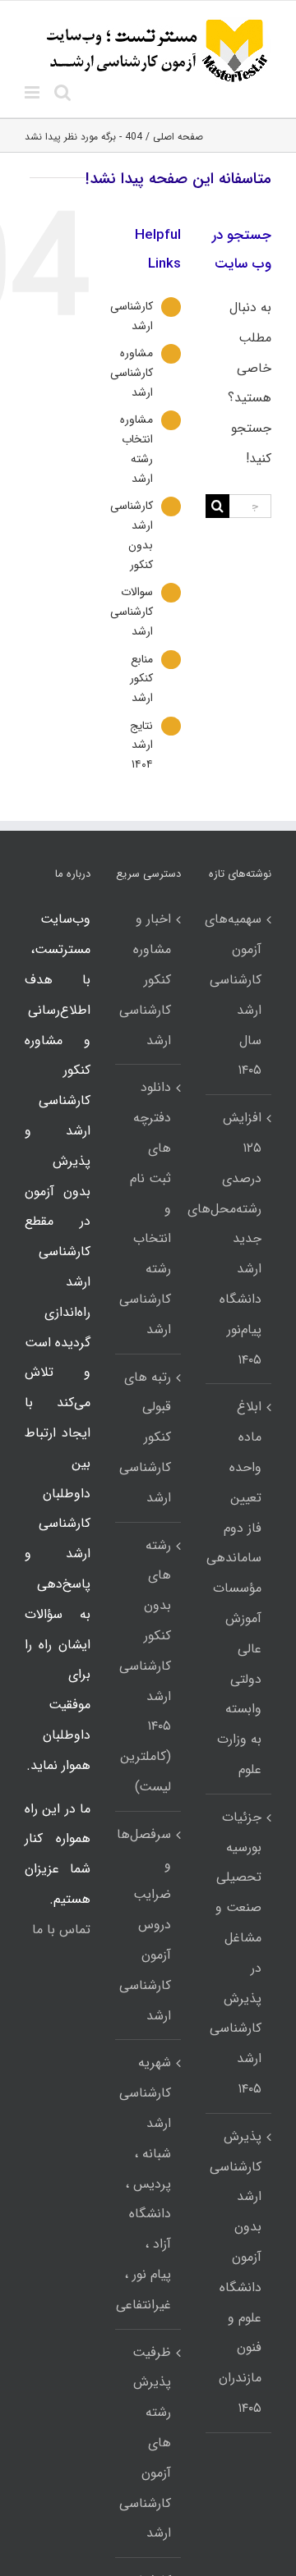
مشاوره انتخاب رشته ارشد (136, 449)
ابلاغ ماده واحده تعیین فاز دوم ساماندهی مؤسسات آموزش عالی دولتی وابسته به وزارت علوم (238, 1588)
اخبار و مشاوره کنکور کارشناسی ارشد (147, 979)
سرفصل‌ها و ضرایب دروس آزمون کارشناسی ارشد (147, 1925)
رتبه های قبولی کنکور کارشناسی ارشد (147, 1437)
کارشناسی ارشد (132, 316)
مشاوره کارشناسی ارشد (132, 373)
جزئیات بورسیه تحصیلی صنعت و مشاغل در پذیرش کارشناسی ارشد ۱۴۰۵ (238, 1953)
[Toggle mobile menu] (33, 92)
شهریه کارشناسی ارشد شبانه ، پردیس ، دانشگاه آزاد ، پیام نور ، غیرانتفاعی (147, 2183)
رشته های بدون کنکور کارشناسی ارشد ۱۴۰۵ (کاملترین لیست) (147, 1666)
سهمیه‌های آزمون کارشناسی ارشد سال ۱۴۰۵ (238, 995)
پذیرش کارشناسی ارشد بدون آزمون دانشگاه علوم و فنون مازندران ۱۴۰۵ (238, 2272)
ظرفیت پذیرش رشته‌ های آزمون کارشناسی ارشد (147, 2443)
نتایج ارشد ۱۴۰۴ (141, 745)
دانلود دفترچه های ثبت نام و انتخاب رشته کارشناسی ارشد (147, 1208)
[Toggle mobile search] (62, 92)
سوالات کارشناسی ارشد (132, 612)
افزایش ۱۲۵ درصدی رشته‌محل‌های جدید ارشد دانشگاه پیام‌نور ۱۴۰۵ (238, 1238)
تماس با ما (61, 1930)
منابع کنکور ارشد (141, 679)
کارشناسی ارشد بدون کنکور (132, 535)
